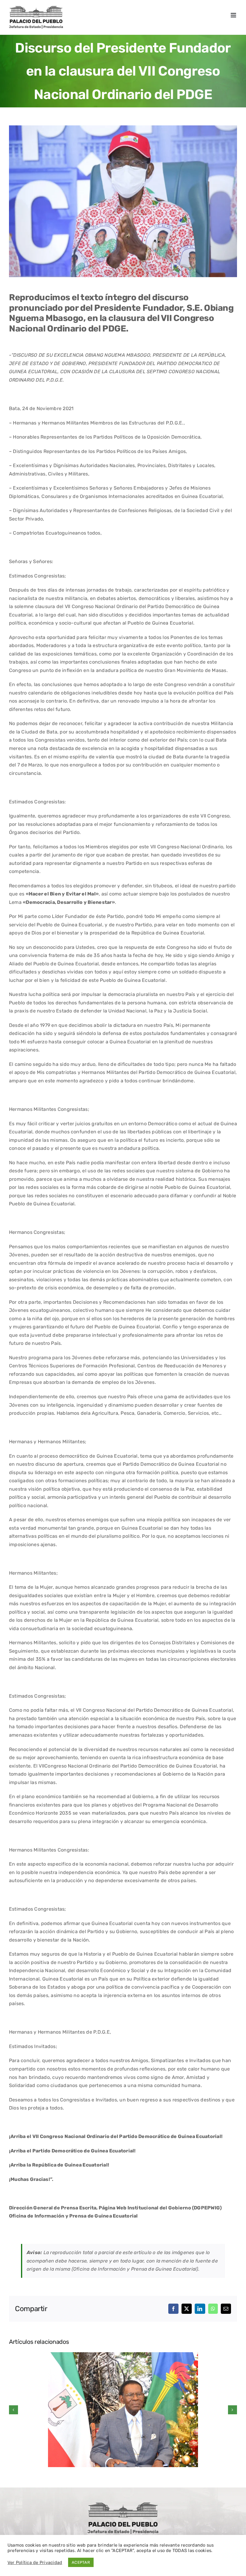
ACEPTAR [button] (81, 2562)
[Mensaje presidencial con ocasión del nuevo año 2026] (123, 2410)
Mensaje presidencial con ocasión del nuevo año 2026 (123, 2399)
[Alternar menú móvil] (234, 15)
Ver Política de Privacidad (35, 2563)
